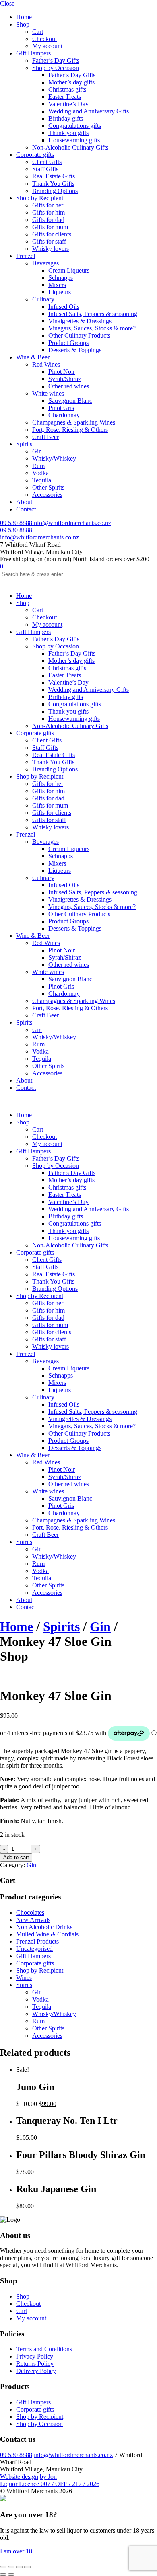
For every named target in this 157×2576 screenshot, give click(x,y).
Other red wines (69, 386)
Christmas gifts (67, 89)
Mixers (57, 285)
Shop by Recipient (40, 198)
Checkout (44, 39)
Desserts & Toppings (75, 350)
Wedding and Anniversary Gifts (89, 111)
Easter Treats (65, 97)
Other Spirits (48, 487)
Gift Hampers (33, 53)
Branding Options (55, 191)
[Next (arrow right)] (11, 2574)
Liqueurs (60, 292)
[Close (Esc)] (27, 2567)
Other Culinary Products (79, 335)
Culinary (43, 299)
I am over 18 (16, 2551)
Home (24, 17)
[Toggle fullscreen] (11, 2567)
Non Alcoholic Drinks (44, 1927)
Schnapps (61, 278)
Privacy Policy (35, 2356)
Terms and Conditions (44, 2349)
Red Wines (46, 364)
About (24, 502)
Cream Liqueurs (69, 270)
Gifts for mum (50, 227)
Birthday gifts (66, 118)
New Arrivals (33, 1920)
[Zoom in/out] (3, 2567)
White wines (48, 393)
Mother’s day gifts (71, 82)
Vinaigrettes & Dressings (80, 321)
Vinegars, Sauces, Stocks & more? (92, 328)
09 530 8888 (16, 523)
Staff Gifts (45, 169)
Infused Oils (64, 307)
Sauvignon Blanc (70, 401)
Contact (26, 509)
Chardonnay (64, 415)
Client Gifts (47, 162)
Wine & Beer (33, 357)
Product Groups (68, 343)
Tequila (42, 480)
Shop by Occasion (56, 68)
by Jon (48, 2477)
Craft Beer (45, 437)
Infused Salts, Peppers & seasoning (93, 314)
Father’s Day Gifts (56, 61)
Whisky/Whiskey (54, 458)
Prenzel (26, 256)
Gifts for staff (49, 241)
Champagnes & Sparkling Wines (74, 422)
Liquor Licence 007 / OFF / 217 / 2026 (50, 2484)
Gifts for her (48, 205)
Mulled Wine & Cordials (47, 1934)
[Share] (19, 2567)
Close (7, 3)
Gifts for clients (52, 234)
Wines (24, 1978)
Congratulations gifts (75, 126)
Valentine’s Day (68, 104)
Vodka (40, 473)
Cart (38, 32)
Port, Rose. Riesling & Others (70, 430)
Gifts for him (49, 212)
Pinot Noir (62, 372)
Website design (19, 2477)
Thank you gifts (68, 133)
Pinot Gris (61, 408)
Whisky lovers (51, 249)
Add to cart (16, 1857)
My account (47, 46)
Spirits (24, 444)
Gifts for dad (48, 220)
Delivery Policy (36, 2371)
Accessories (47, 495)
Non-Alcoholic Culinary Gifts (70, 147)
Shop (23, 24)
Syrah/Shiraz (65, 379)
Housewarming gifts (74, 140)
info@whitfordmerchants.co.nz (72, 523)
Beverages (45, 263)
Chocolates (30, 1913)
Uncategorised (34, 1949)
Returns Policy (35, 2364)
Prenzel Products (37, 1941)
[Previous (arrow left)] (3, 2574)
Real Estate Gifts (54, 176)
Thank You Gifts (53, 184)
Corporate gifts (35, 155)
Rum (38, 466)
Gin (37, 451)
